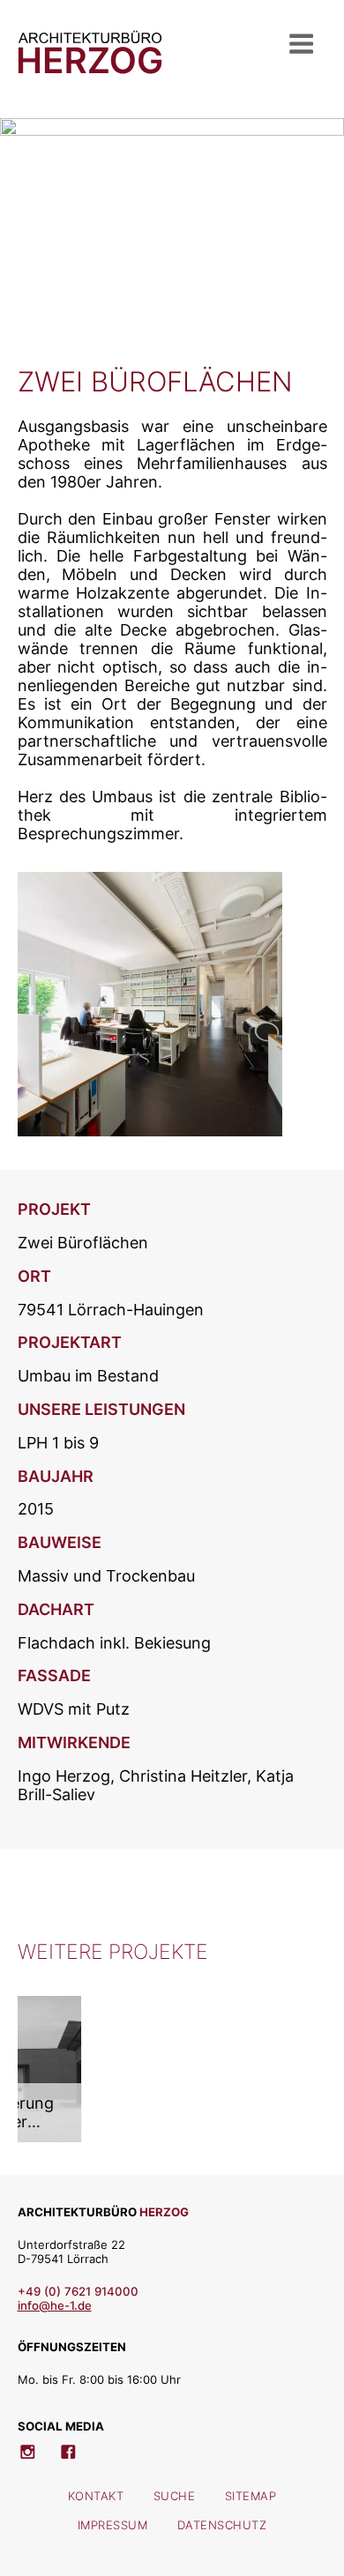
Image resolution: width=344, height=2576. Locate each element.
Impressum (113, 2525)
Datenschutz (222, 2525)
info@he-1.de (55, 2305)
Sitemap (251, 2496)
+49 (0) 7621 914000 (78, 2291)
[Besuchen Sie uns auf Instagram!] (36, 2447)
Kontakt (96, 2496)
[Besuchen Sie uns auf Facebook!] (77, 2447)
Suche (175, 2496)
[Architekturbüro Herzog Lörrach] (90, 68)
